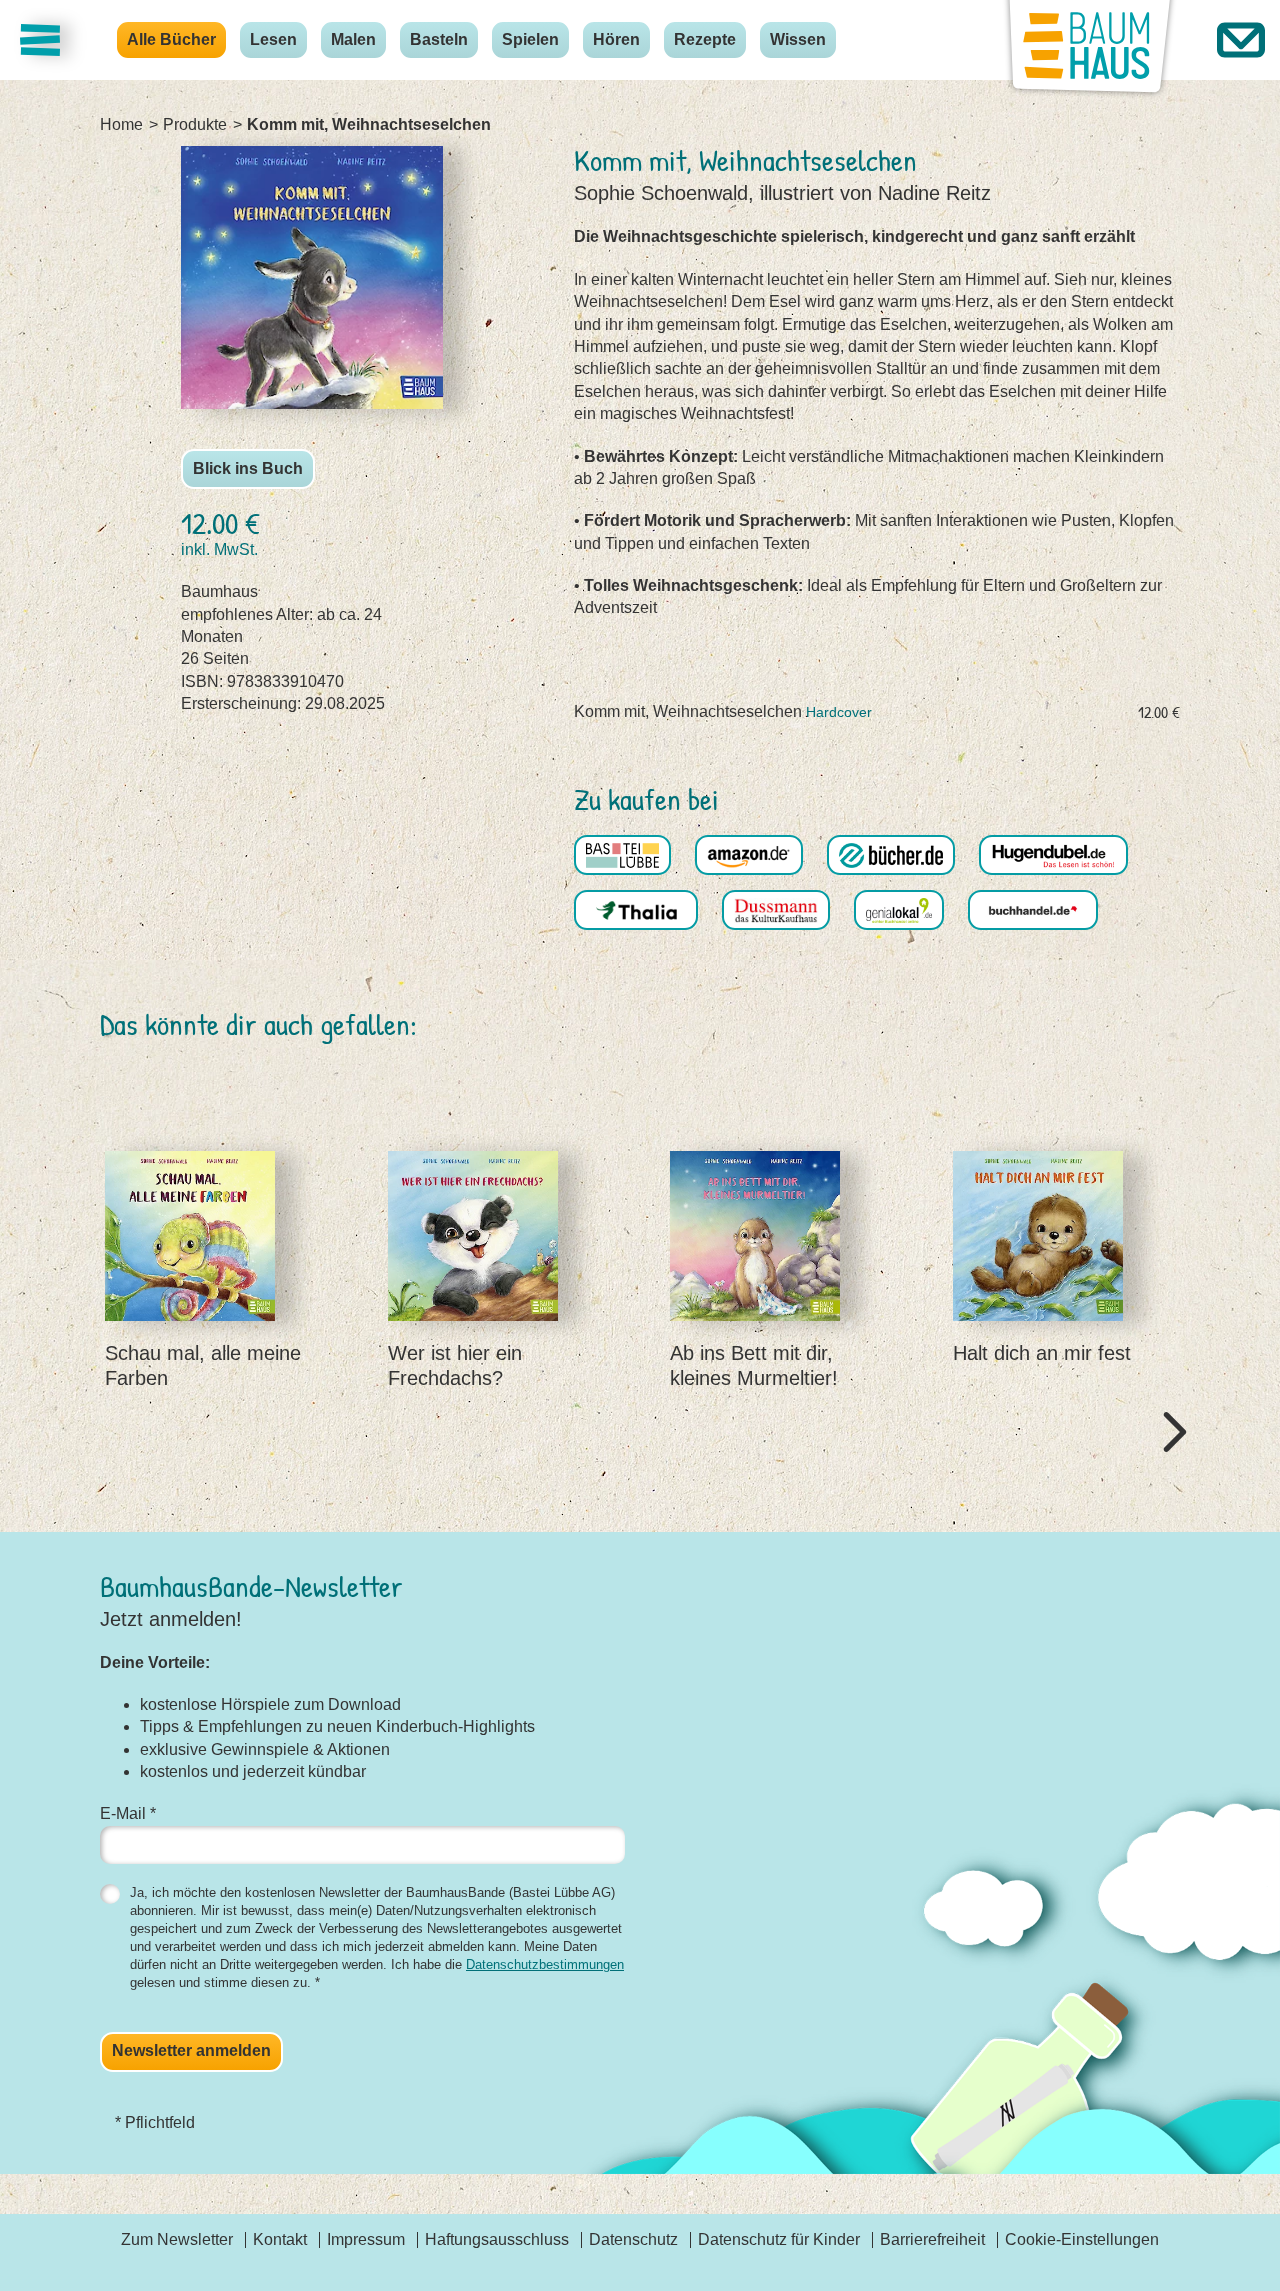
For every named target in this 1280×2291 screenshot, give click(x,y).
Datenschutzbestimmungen (545, 1964)
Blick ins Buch (248, 468)
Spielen (530, 39)
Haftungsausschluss (497, 2239)
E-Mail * (128, 1813)
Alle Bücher (171, 39)
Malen (353, 39)
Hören (616, 39)
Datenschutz (633, 2239)
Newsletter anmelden (191, 2050)
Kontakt (280, 2239)
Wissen (798, 39)
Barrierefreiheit (932, 2239)
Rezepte (705, 39)
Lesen (273, 39)
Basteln (439, 39)
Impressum (366, 2239)
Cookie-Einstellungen (1082, 2239)
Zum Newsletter (177, 2239)
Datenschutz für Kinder (779, 2239)
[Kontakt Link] (1241, 40)
